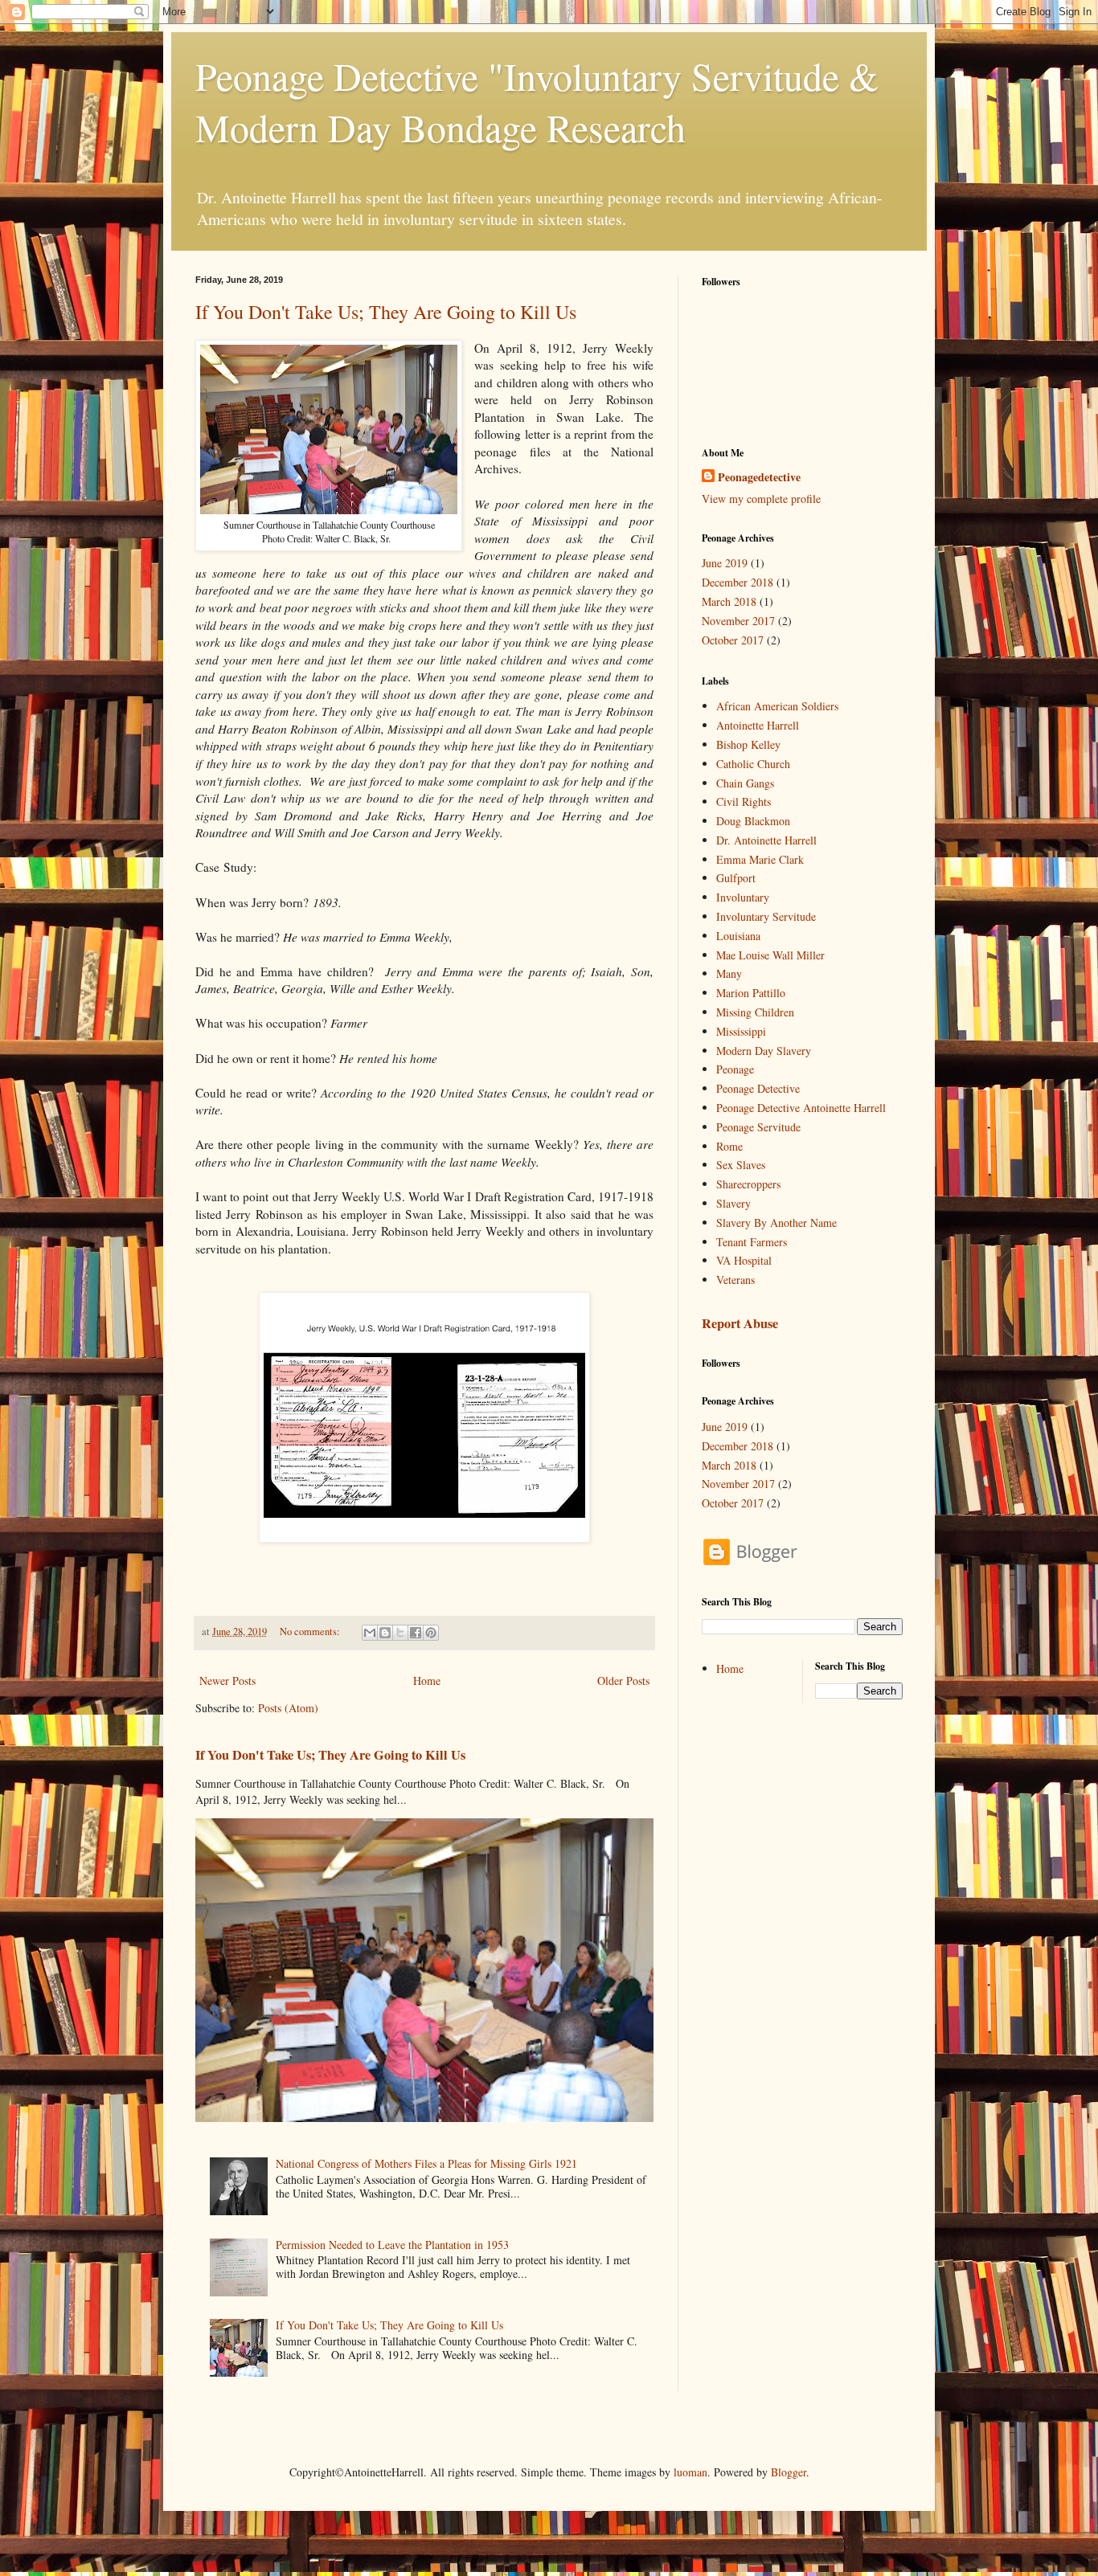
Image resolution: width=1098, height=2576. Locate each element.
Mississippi (741, 1031)
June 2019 (725, 563)
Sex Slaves (741, 1165)
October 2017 (733, 640)
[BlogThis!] (385, 1633)
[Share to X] (400, 1633)
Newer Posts (227, 1681)
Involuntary (743, 897)
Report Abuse (740, 1323)
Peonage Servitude (758, 1127)
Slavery (733, 1203)
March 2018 (729, 601)
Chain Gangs (745, 783)
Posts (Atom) (288, 1708)
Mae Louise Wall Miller (770, 955)
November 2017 (738, 621)
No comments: (311, 1631)
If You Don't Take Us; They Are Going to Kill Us (386, 312)
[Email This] (370, 1633)
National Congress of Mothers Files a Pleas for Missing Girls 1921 (426, 2163)
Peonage (735, 1069)
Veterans (735, 1280)
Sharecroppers (748, 1184)
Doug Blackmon (753, 821)
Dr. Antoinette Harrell (766, 840)
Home (427, 1681)
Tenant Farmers (752, 1242)
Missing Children (755, 1012)
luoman (690, 2472)
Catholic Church (753, 764)
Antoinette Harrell (758, 725)
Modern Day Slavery (764, 1051)
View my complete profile (761, 499)
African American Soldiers (777, 706)
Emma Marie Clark (760, 859)
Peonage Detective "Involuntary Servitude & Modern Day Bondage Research (537, 101)
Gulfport (736, 878)
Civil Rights (744, 801)
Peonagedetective (759, 477)
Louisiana (738, 936)
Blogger (789, 2472)
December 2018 (737, 582)
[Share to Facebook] (416, 1633)
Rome (729, 1146)
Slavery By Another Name (776, 1223)
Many (729, 973)
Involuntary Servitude (766, 916)
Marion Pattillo (751, 993)
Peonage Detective (758, 1088)
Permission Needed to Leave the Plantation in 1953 (392, 2245)
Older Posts (623, 1681)
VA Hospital (744, 1260)
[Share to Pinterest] (431, 1633)
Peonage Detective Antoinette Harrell (801, 1108)
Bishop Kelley (748, 744)
